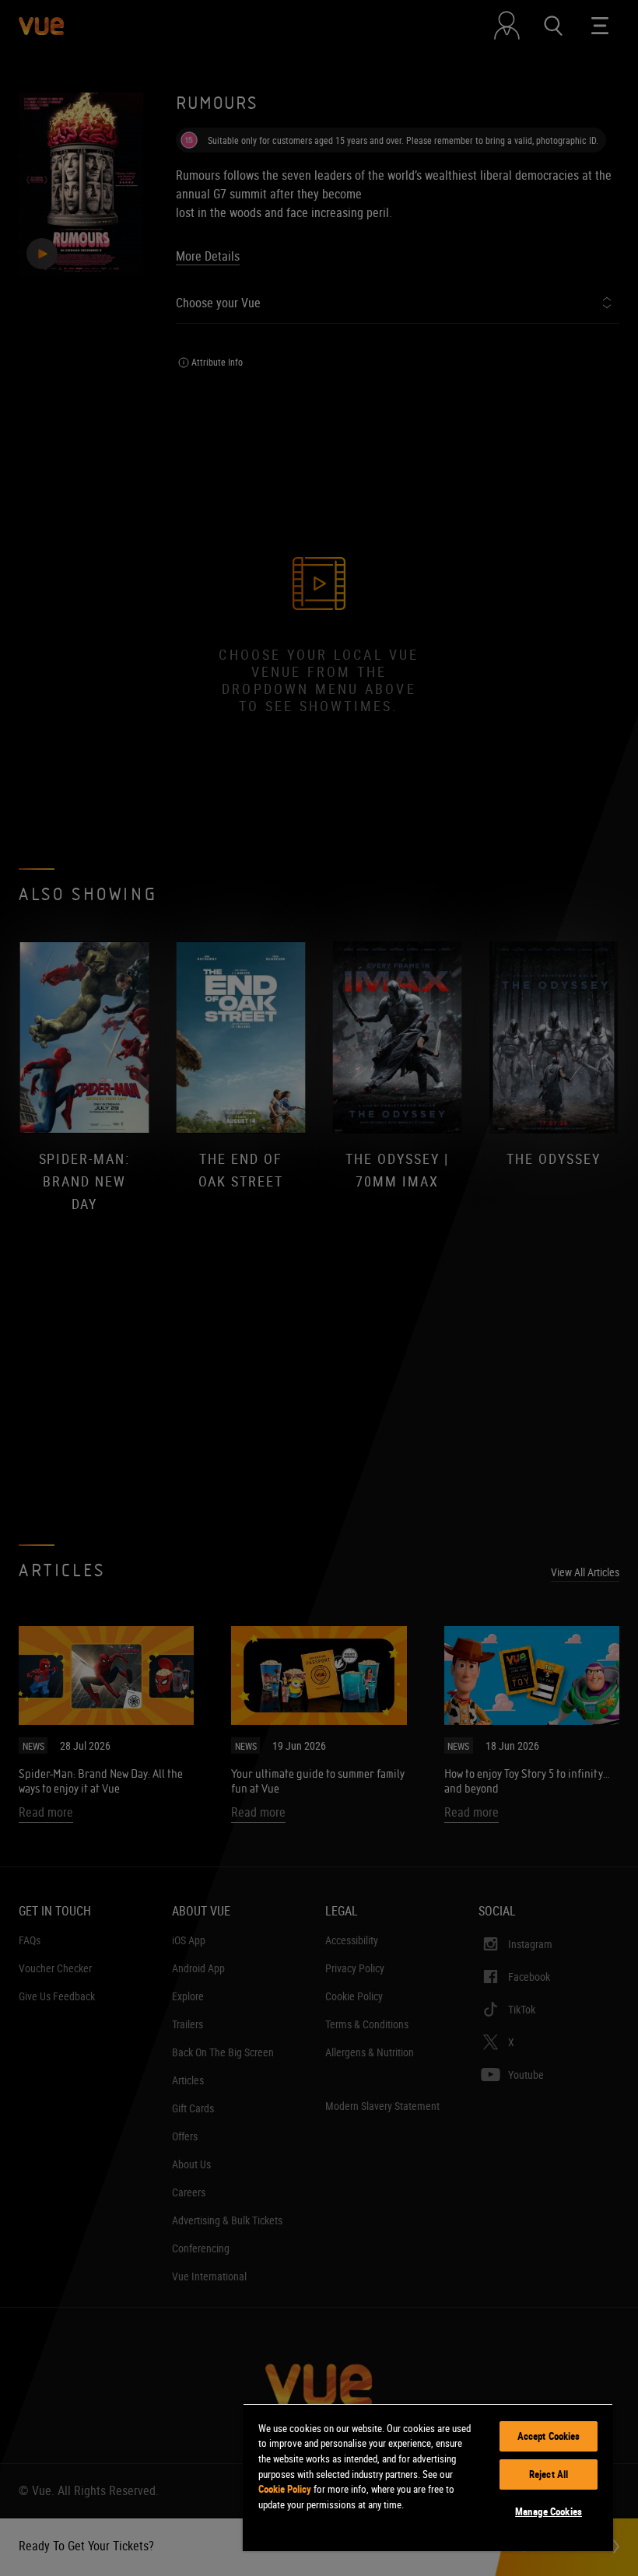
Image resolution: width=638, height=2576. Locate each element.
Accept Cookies (549, 2436)
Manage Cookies (549, 2511)
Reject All (549, 2474)
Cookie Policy (285, 2489)
